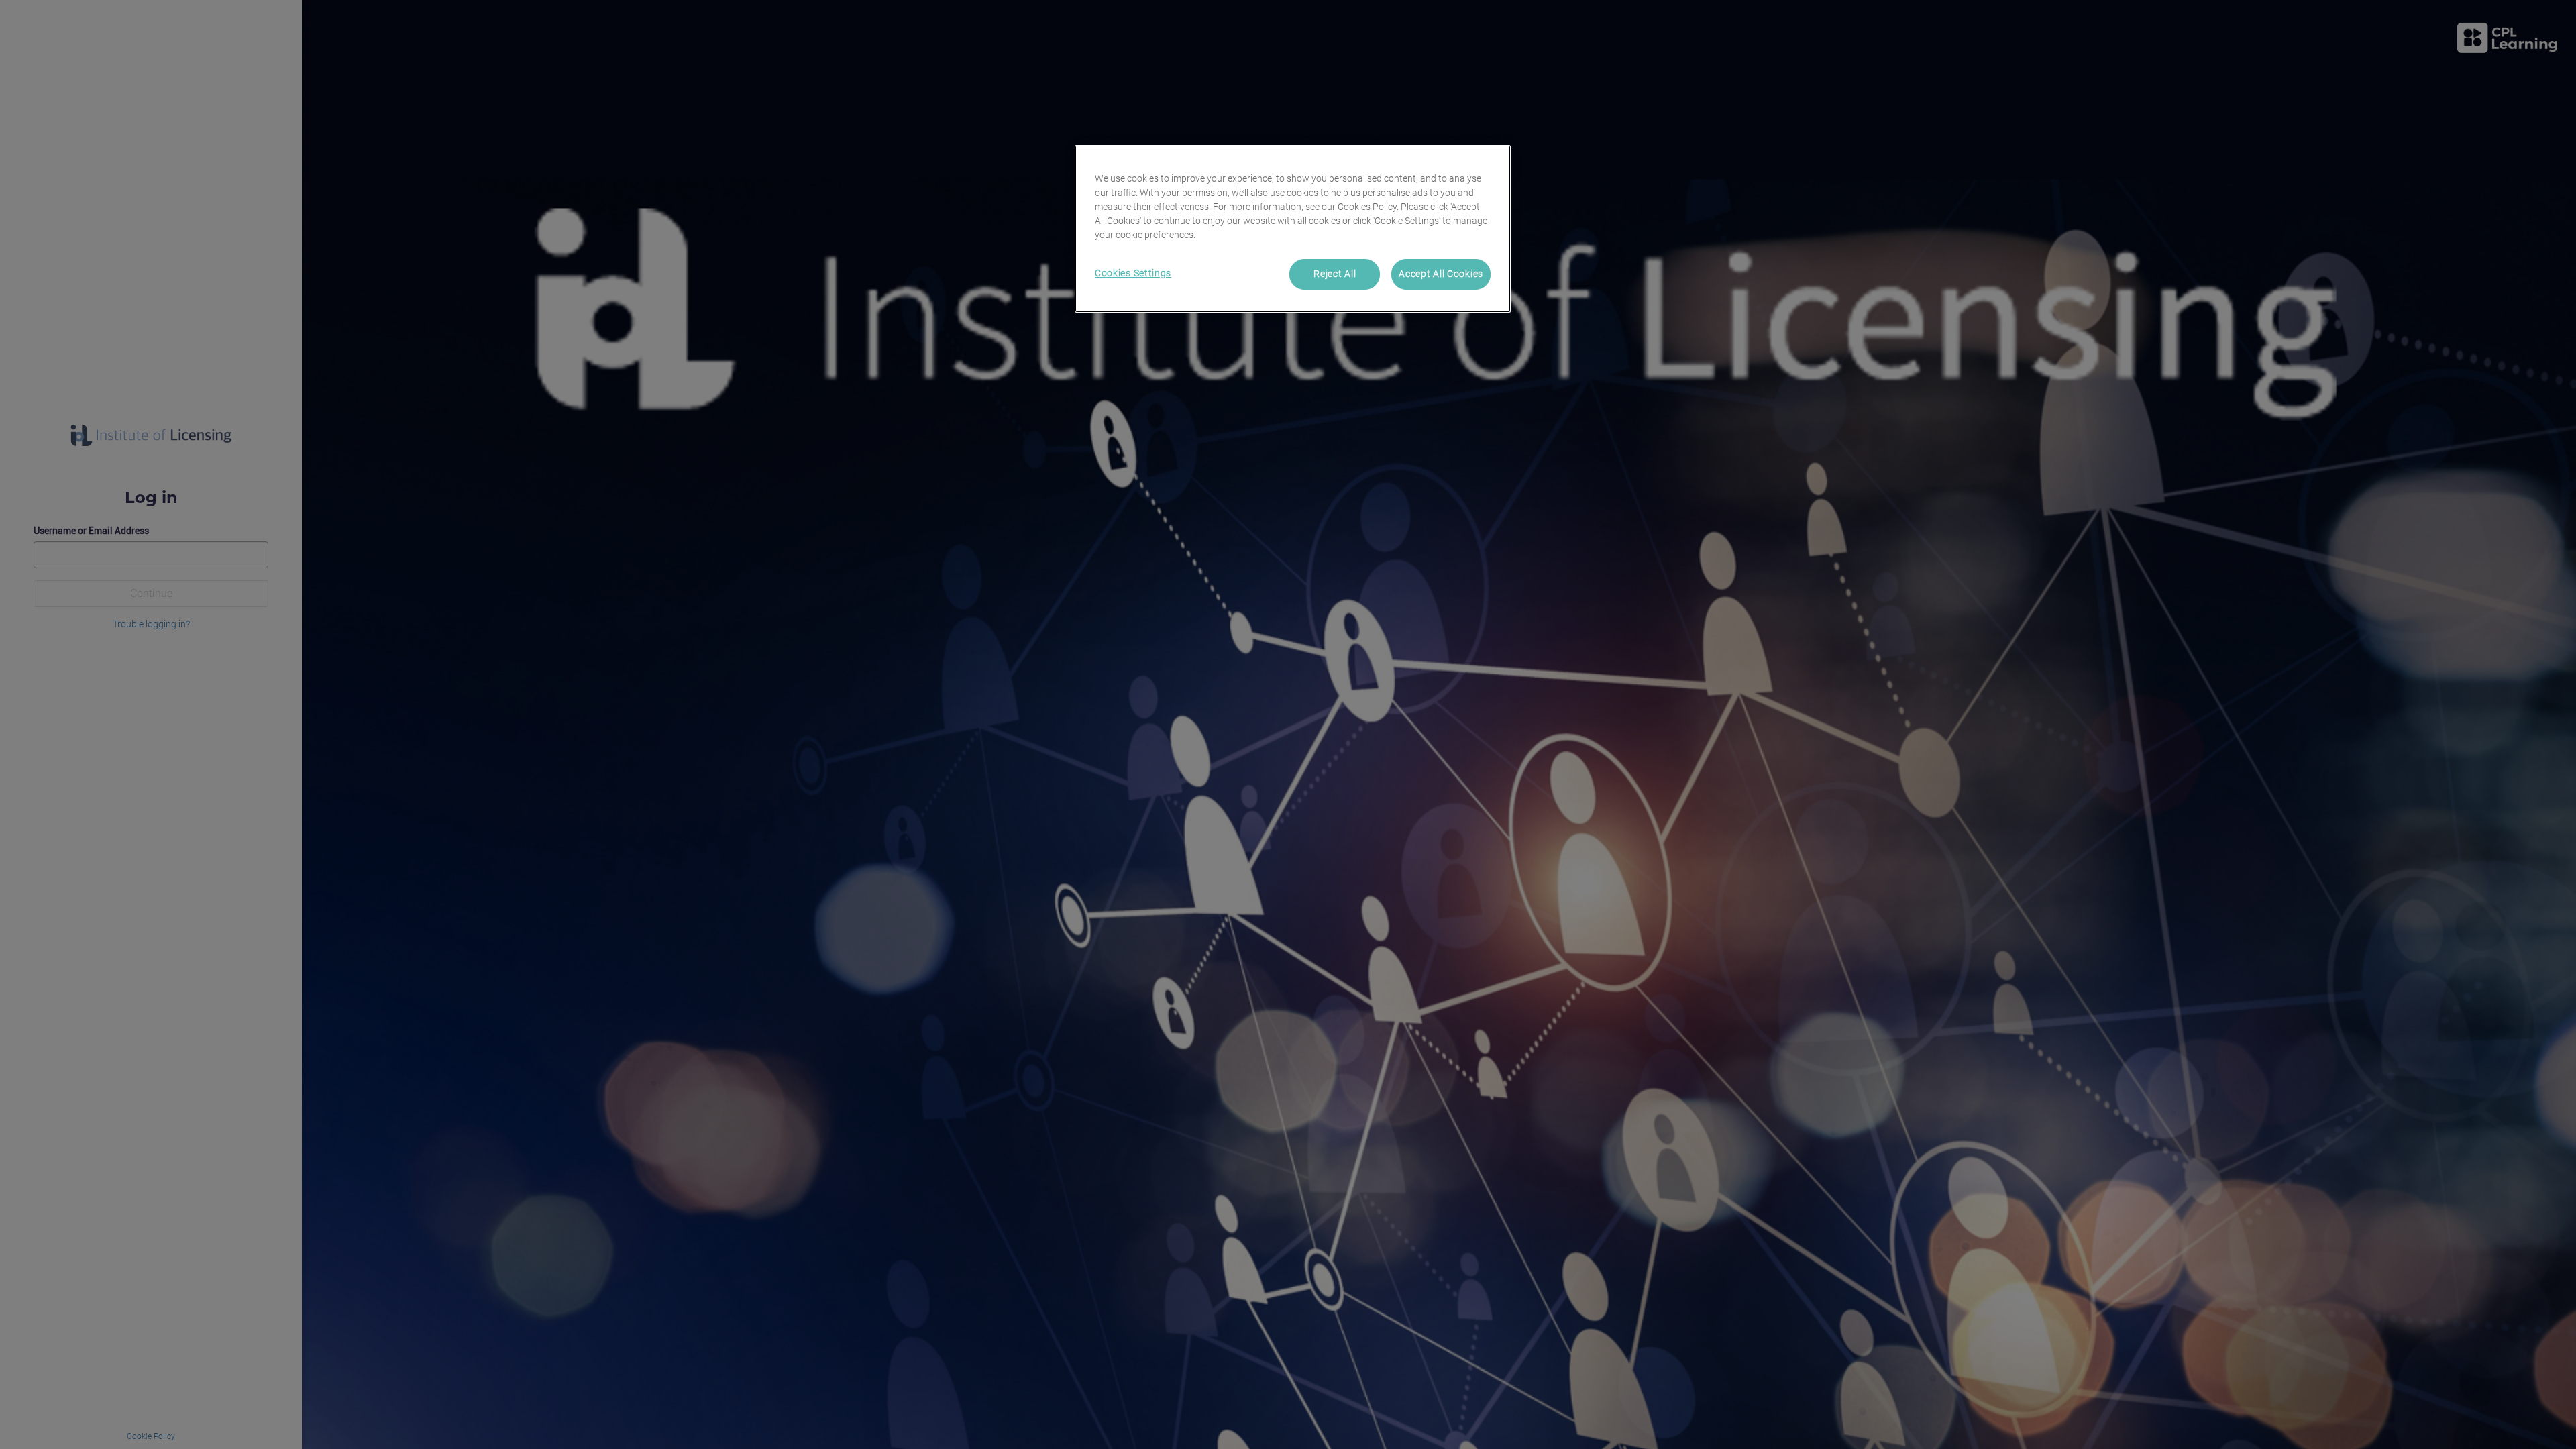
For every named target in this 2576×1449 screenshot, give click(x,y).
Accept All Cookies (1441, 274)
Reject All (1335, 274)
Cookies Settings (1133, 273)
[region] (1293, 229)
